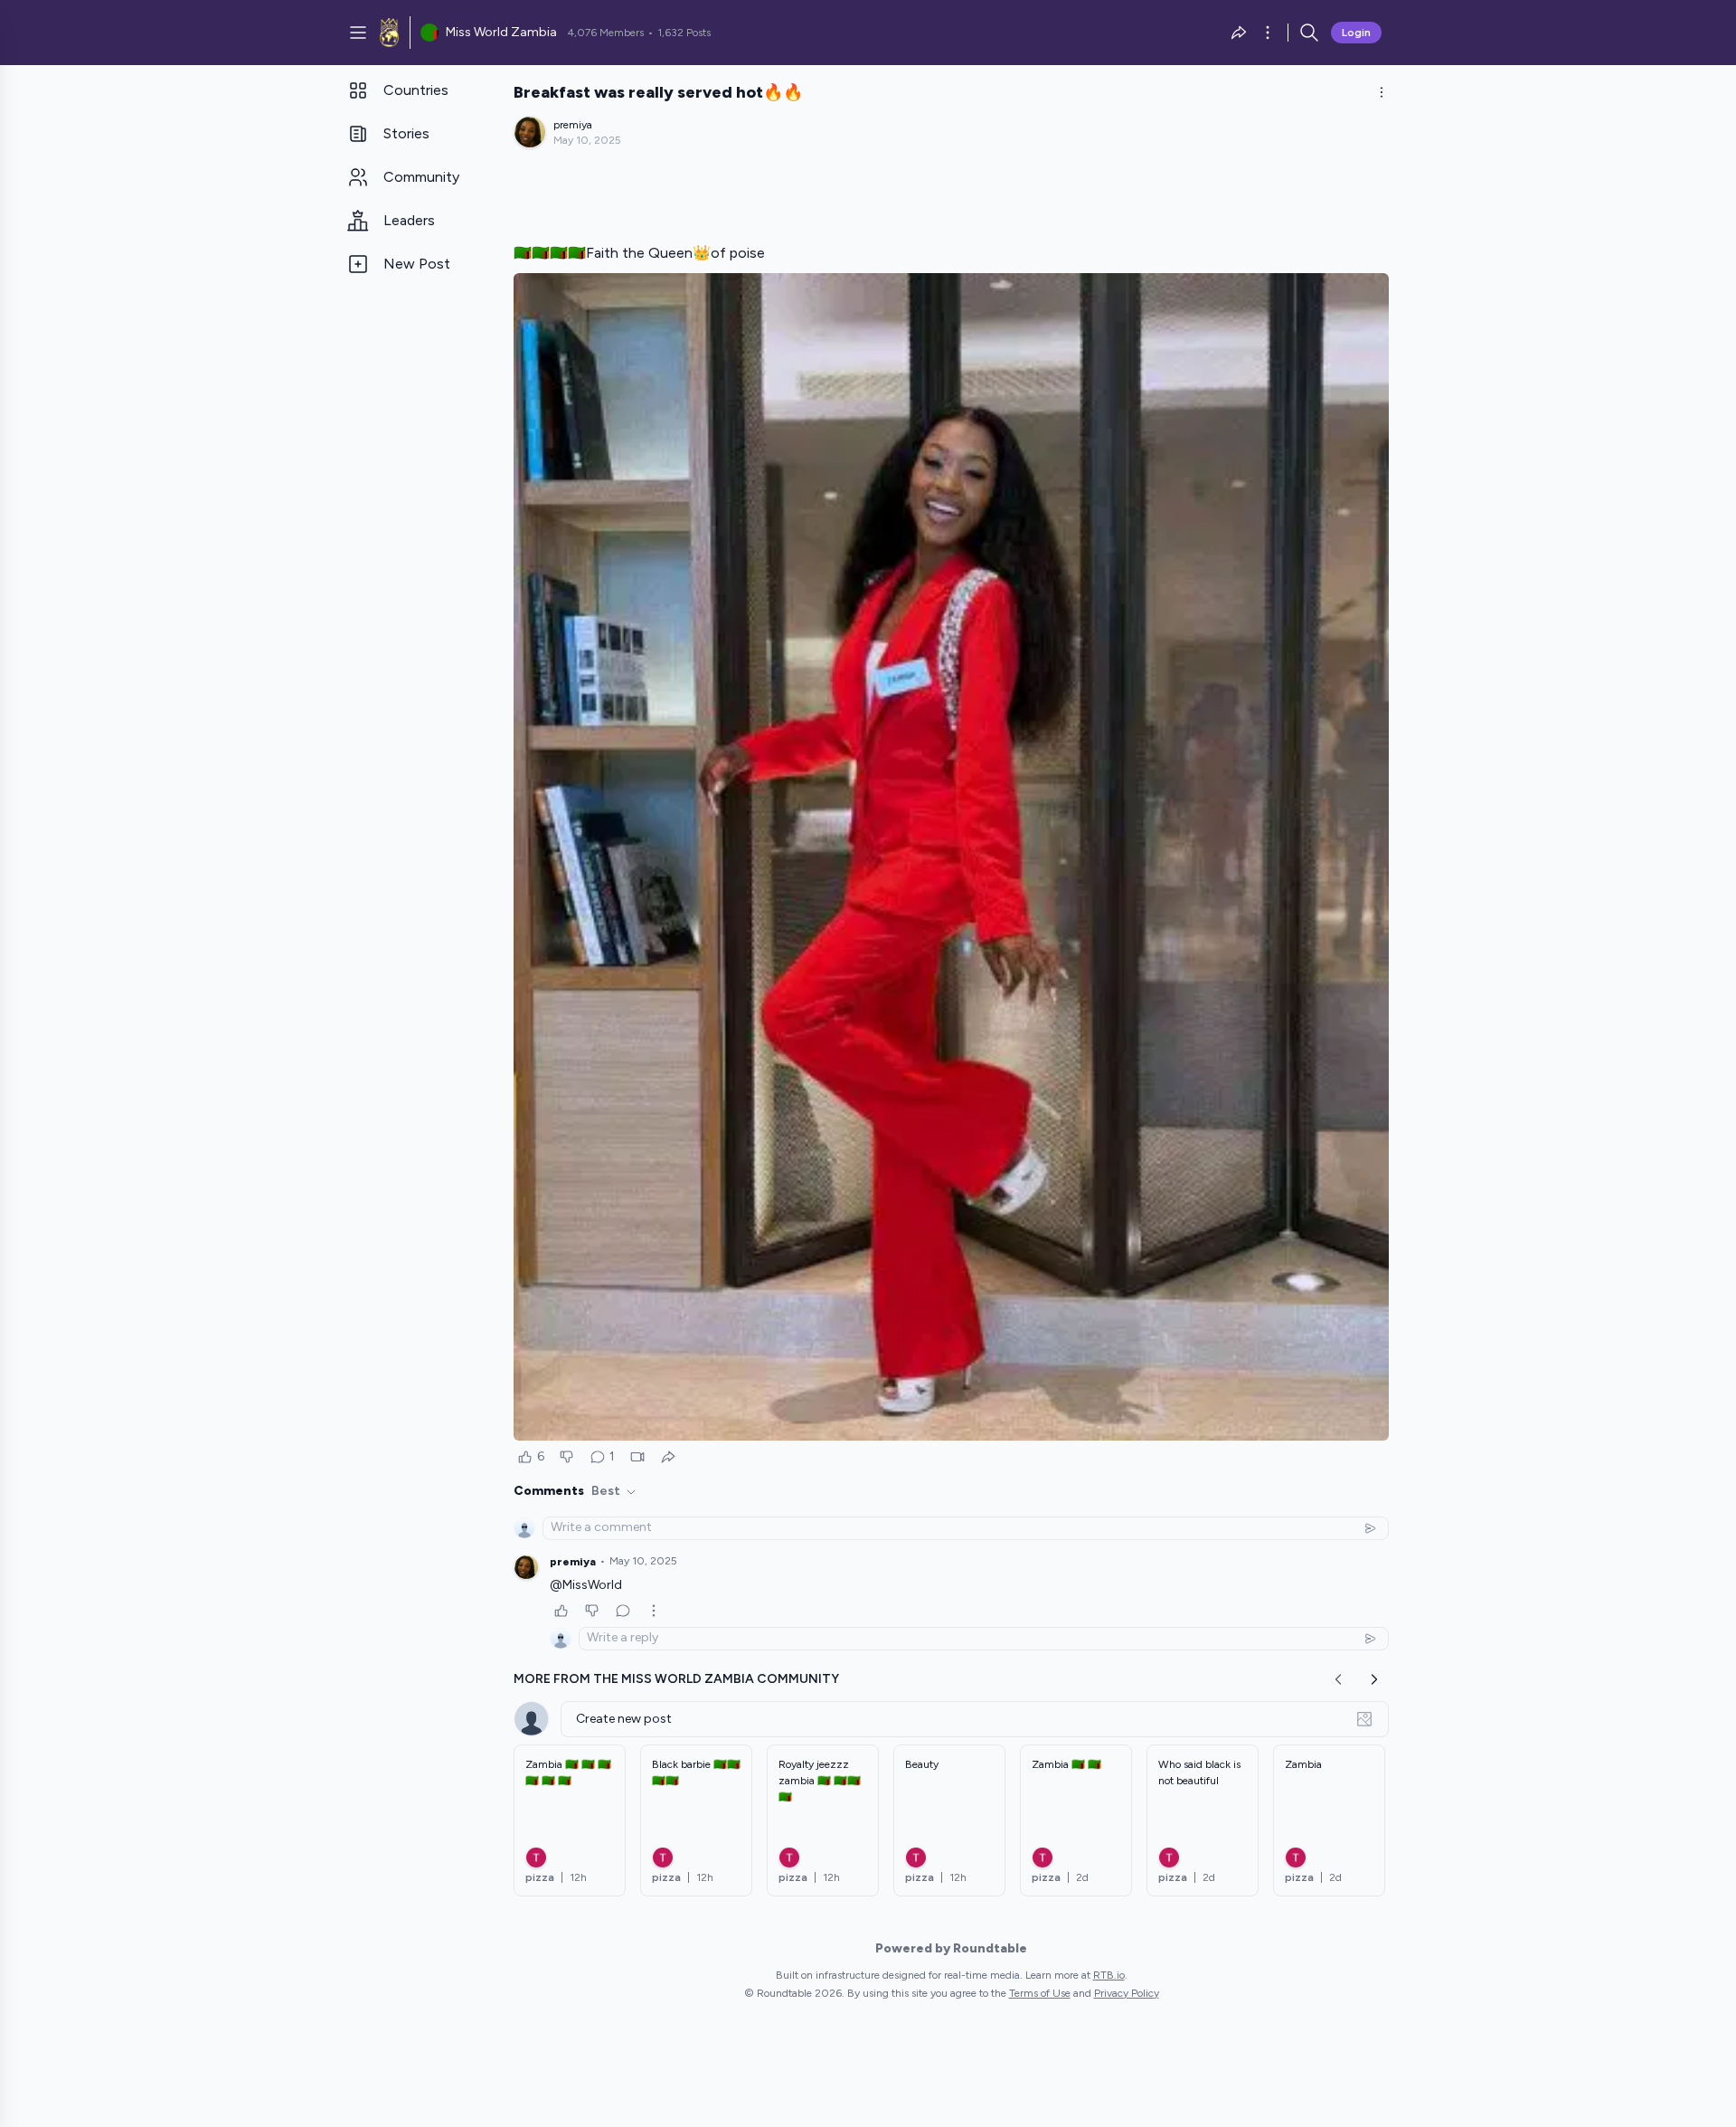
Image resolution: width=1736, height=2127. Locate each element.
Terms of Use (1040, 1993)
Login (1356, 33)
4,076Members (606, 33)
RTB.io (1109, 1975)
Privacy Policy (1127, 1993)
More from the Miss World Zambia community (676, 1679)
